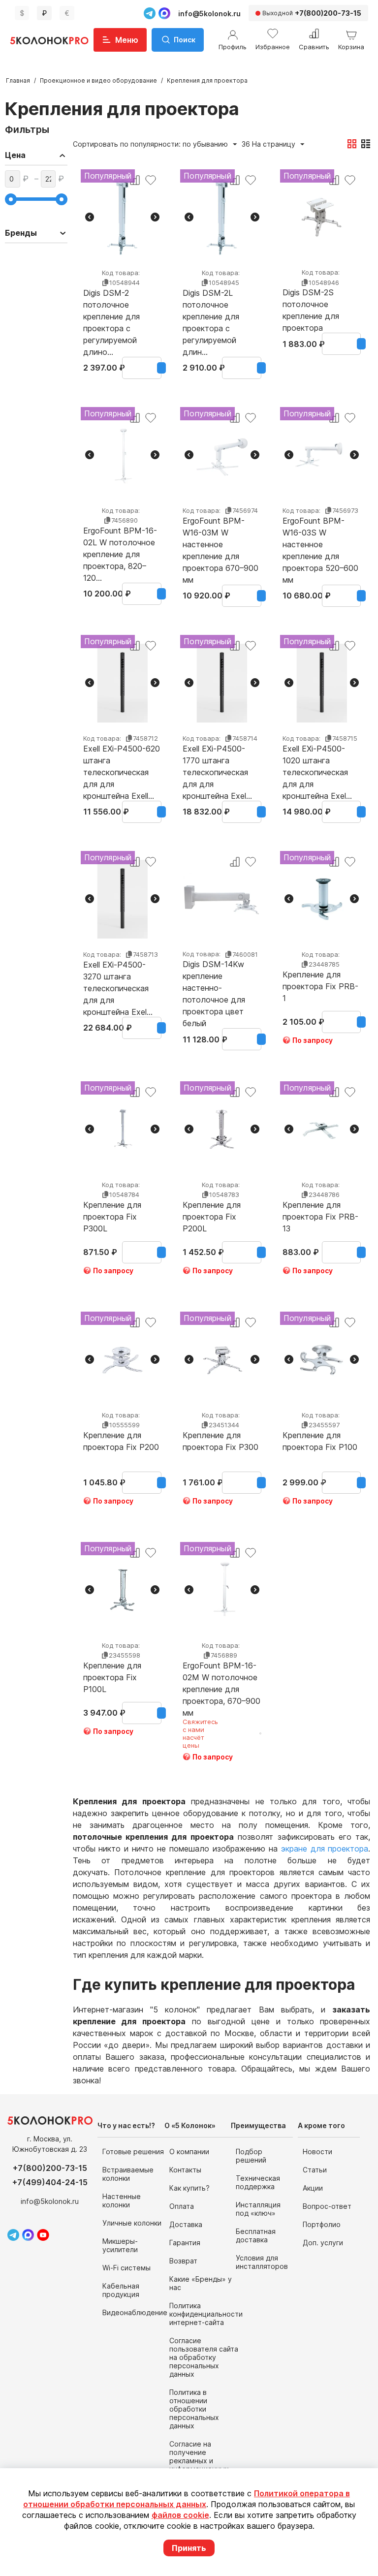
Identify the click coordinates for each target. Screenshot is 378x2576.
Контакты (185, 2170)
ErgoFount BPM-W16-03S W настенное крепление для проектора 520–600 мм (320, 533)
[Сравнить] (235, 862)
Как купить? (189, 2188)
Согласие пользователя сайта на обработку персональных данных (204, 2357)
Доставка (186, 2224)
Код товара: (121, 273)
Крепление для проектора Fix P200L (212, 1217)
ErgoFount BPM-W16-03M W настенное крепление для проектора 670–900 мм (220, 533)
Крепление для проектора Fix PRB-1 (320, 986)
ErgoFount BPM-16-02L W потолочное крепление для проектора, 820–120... (120, 542)
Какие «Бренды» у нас (201, 2283)
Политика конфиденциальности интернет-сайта (206, 2314)
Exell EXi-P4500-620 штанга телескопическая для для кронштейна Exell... (122, 760)
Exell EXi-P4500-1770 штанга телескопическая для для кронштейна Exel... (217, 760)
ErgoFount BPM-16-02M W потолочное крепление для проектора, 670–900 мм (221, 1677)
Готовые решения (133, 2152)
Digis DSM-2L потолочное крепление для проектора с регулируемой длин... (211, 305)
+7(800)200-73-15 (50, 2168)
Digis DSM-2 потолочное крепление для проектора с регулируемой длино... (111, 305)
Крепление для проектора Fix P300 (220, 1441)
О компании (189, 2152)
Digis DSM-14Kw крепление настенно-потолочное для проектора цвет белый (214, 976)
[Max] (164, 13)
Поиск (185, 40)
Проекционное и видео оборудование (98, 80)
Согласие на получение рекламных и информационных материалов (199, 2461)
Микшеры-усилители (120, 2245)
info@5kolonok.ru (209, 14)
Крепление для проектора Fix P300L (112, 1217)
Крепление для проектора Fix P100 (320, 1441)
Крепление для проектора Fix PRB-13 (320, 1217)
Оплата (182, 2206)
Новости (317, 2152)
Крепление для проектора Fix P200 (121, 1441)
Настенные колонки (122, 2200)
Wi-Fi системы (126, 2268)
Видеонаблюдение (135, 2312)
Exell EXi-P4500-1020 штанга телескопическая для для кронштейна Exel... (317, 760)
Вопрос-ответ (327, 2206)
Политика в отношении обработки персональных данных (194, 2409)
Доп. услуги (323, 2243)
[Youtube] (43, 2235)
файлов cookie (180, 2515)
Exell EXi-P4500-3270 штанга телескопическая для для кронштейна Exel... (118, 976)
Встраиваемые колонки (128, 2174)
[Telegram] (150, 13)
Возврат (183, 2261)
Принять (189, 2548)
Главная (18, 80)
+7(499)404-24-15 (50, 2182)
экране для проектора (325, 1849)
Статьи (315, 2170)
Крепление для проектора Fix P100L (112, 1677)
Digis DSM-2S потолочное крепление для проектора (311, 304)
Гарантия (185, 2243)
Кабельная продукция (121, 2290)
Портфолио (322, 2224)
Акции (313, 2188)
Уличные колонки (132, 2223)
